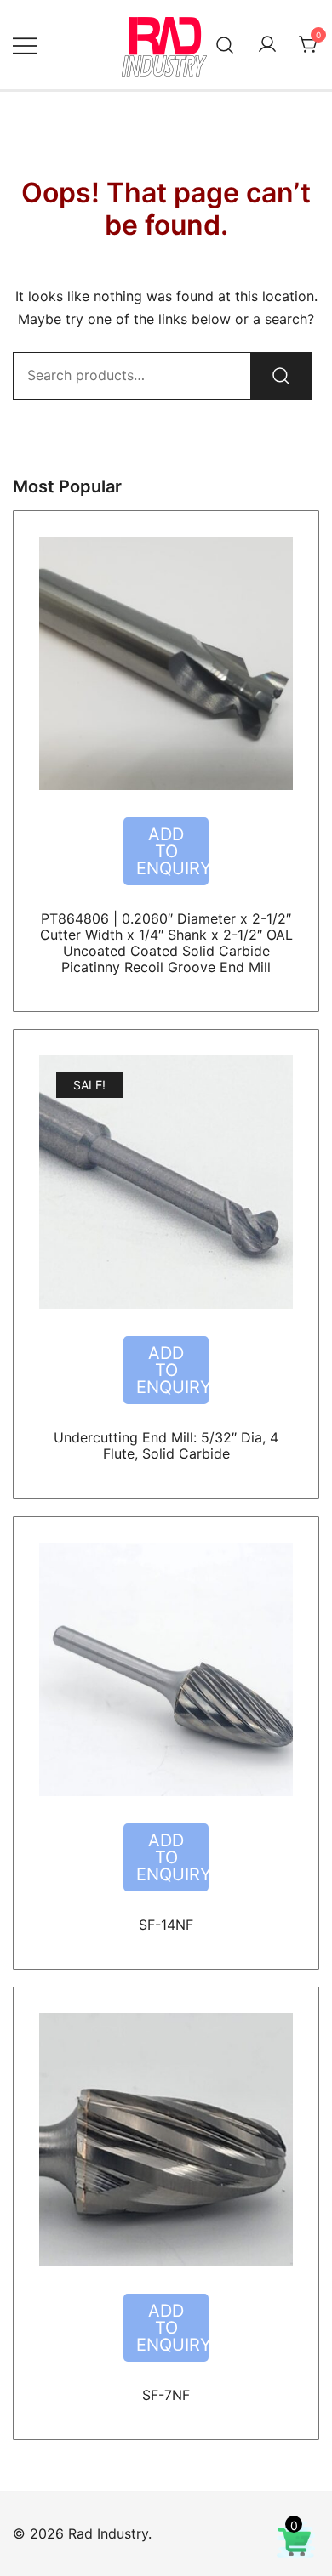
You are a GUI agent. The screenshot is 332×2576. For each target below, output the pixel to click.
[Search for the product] (281, 376)
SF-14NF (166, 1925)
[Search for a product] (225, 45)
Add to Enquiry (172, 851)
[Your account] (267, 45)
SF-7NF (166, 2395)
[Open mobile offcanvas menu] (25, 45)
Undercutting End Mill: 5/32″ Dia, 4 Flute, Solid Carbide (166, 1445)
